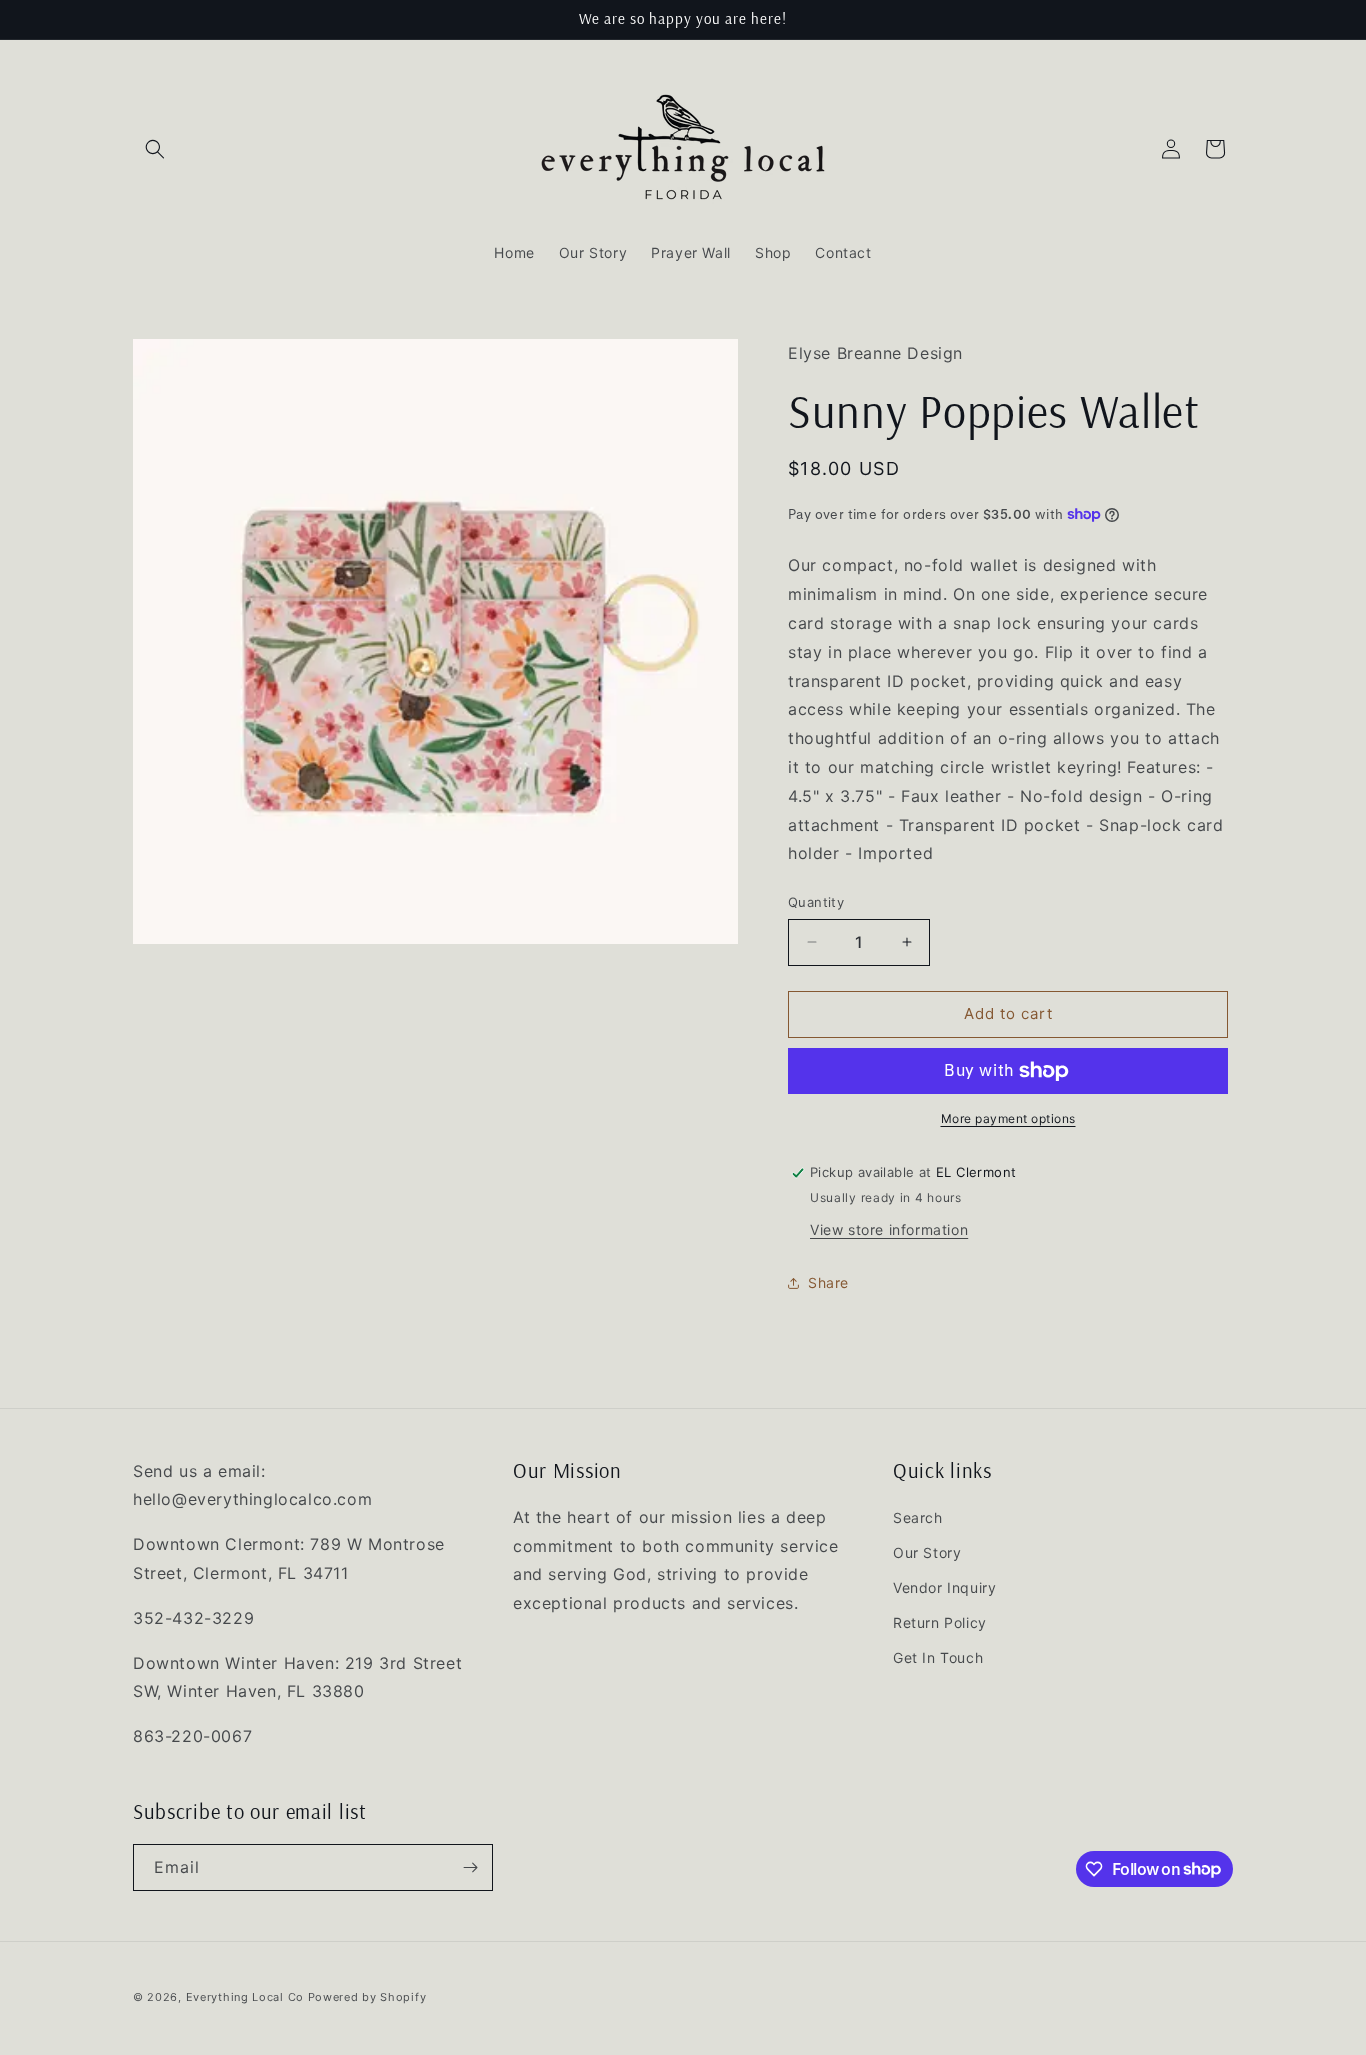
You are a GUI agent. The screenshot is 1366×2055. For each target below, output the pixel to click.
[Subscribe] (470, 1867)
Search (918, 1517)
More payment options (1008, 1118)
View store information (889, 1229)
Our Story (927, 1552)
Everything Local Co (245, 1997)
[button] (155, 149)
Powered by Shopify (367, 1997)
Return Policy (940, 1623)
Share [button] (828, 1282)
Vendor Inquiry (944, 1588)
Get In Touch (938, 1658)
